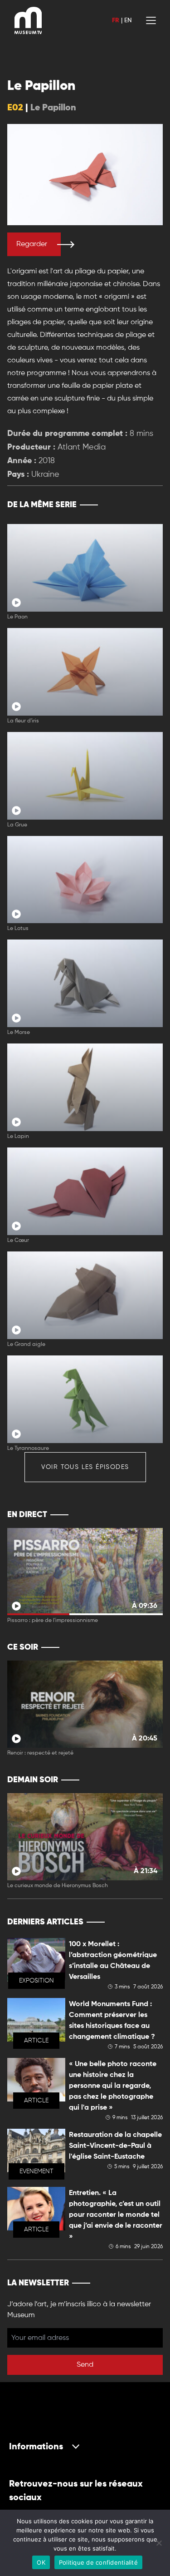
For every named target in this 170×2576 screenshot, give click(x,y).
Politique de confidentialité (98, 2562)
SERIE (137, 505)
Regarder (32, 244)
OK (41, 2562)
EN (128, 20)
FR (116, 20)
